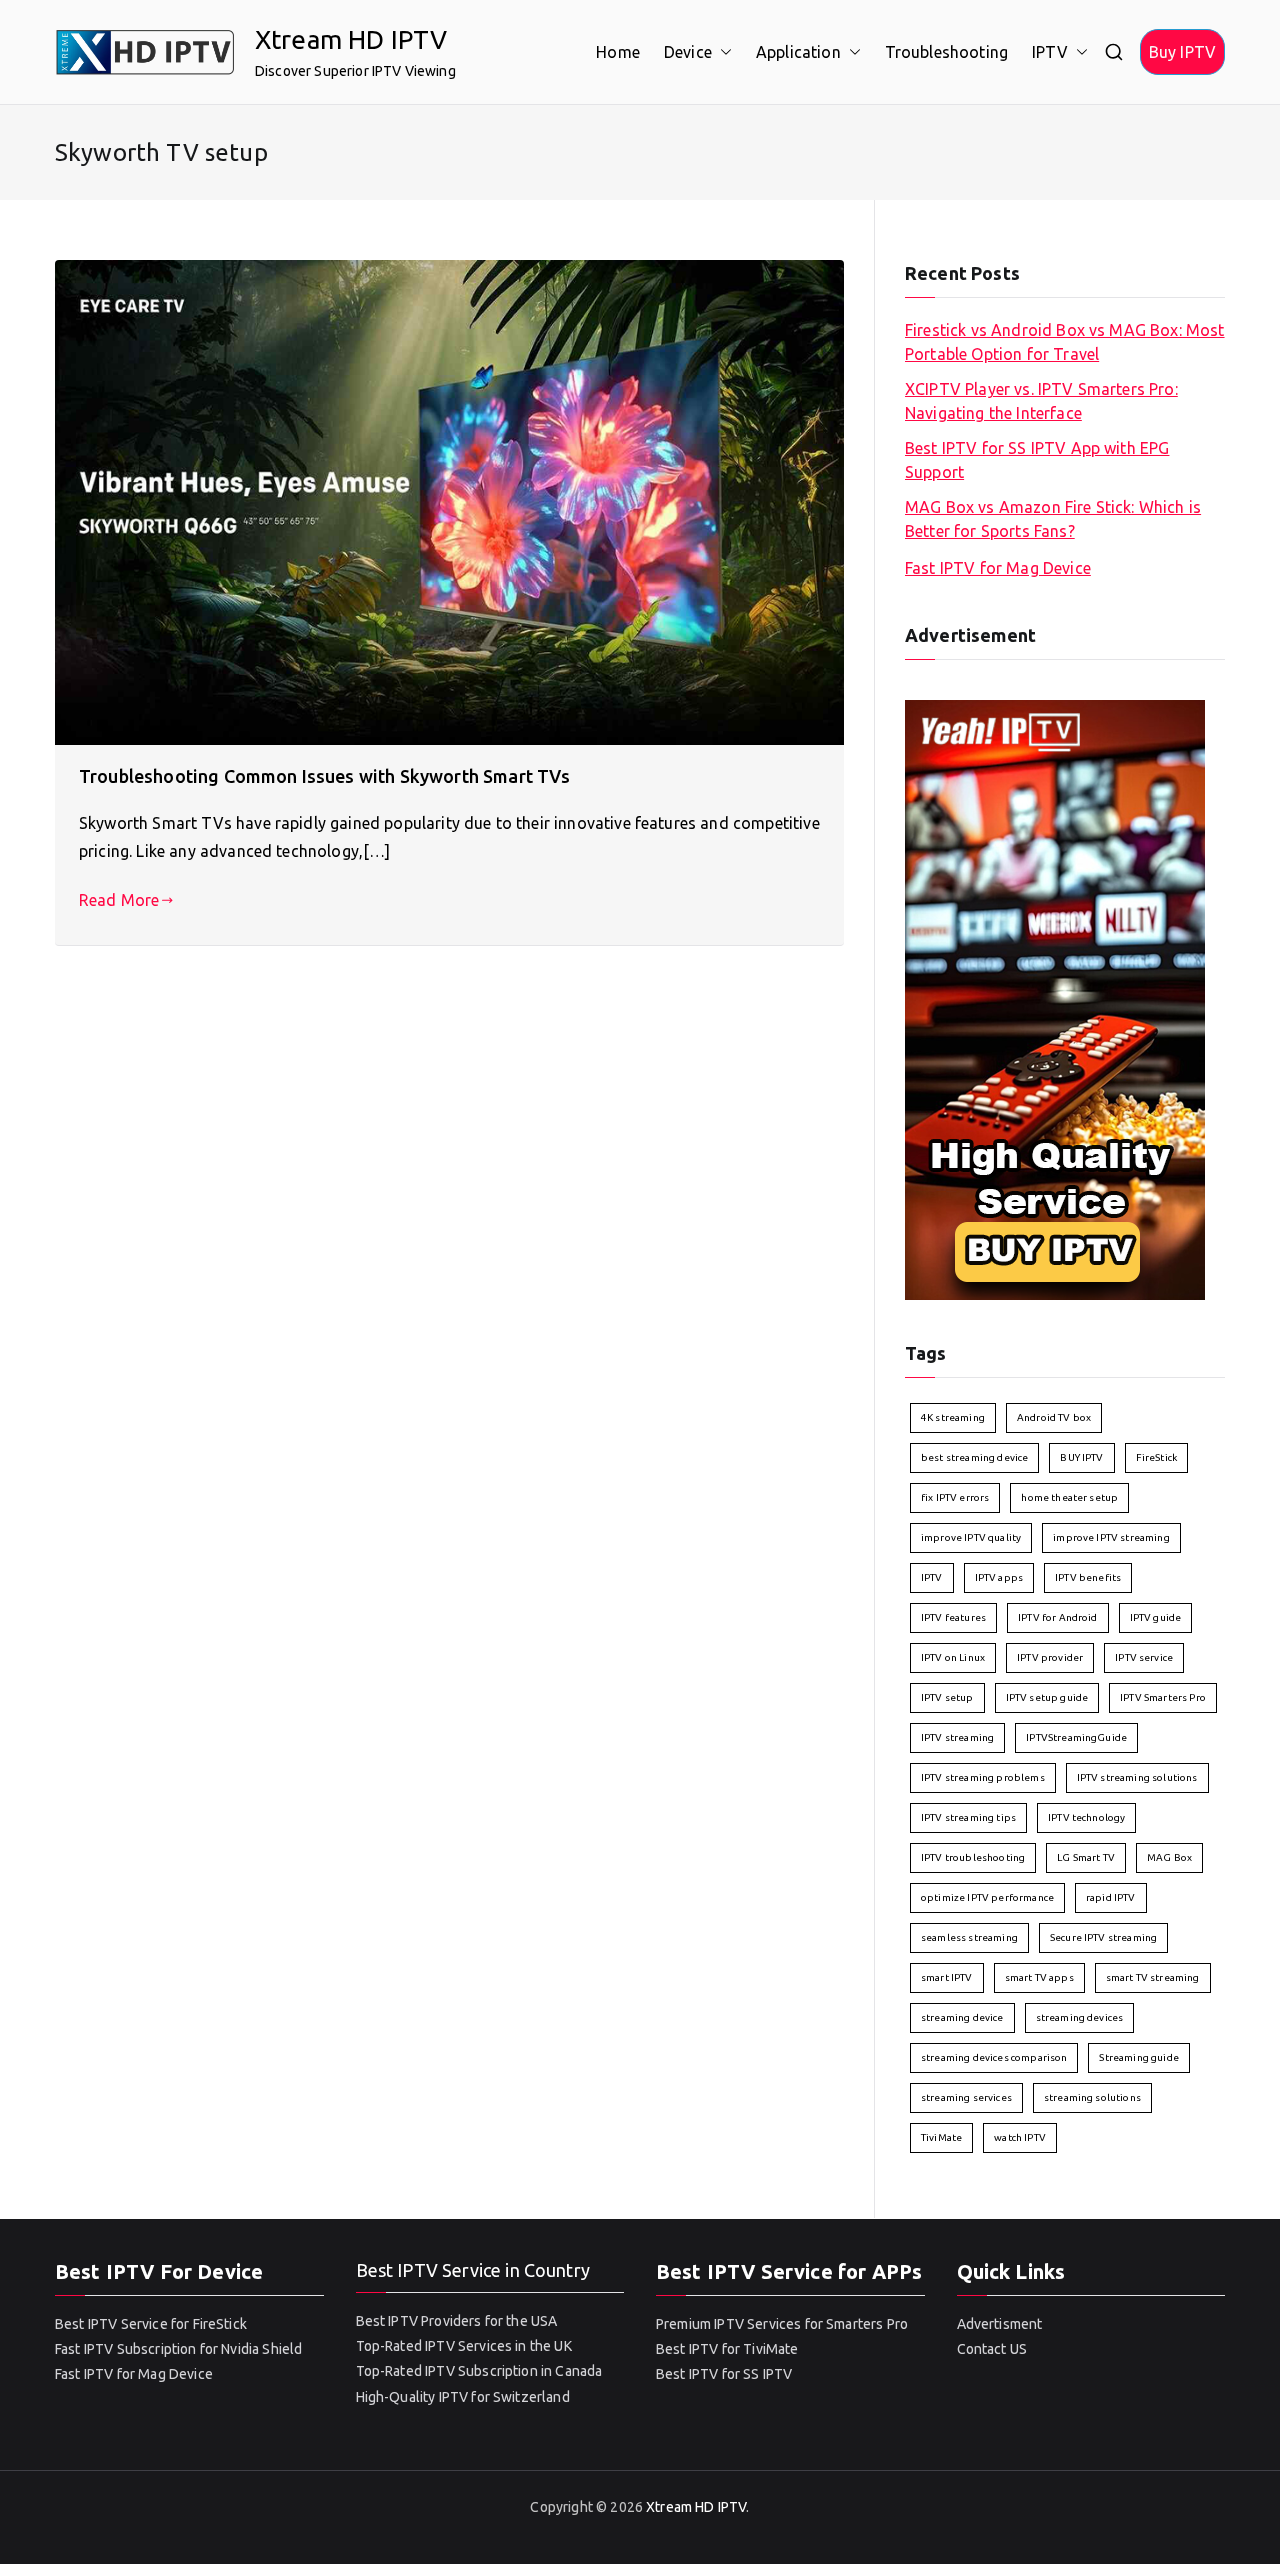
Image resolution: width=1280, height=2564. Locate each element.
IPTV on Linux (953, 1657)
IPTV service (1144, 1657)
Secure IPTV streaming (1103, 1937)
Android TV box (1054, 1417)
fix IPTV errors (955, 1497)
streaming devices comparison (994, 2057)
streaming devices (1080, 2017)
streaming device (962, 2017)
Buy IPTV (1182, 52)
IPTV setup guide (1047, 1697)
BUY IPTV (1081, 1457)
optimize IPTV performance (987, 1897)
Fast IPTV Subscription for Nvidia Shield (178, 2349)
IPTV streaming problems (983, 1777)
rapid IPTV (1111, 1897)
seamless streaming (969, 1937)
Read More (119, 900)
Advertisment (1000, 2324)
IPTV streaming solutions (1137, 1777)
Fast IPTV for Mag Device (998, 568)
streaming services (966, 2097)
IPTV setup (947, 1697)
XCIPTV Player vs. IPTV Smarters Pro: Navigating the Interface (1041, 401)
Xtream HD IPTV (351, 39)
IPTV (1050, 52)
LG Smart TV (1086, 1857)
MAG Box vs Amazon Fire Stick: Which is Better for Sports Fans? (1053, 519)
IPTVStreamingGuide (1076, 1737)
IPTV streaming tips (968, 1817)
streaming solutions (1092, 2097)
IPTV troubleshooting (973, 1857)
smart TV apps (1039, 1977)
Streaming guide (1138, 2057)
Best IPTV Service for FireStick (151, 2324)
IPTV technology (1086, 1817)
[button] (722, 52)
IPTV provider (1050, 1657)
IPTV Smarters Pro (1163, 1697)
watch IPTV (1020, 2137)
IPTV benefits (1088, 1577)
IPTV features (953, 1617)
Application (798, 52)
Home (618, 52)
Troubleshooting (946, 52)
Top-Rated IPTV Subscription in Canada (479, 2371)
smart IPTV (947, 1977)
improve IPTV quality (971, 1537)
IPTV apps (999, 1577)
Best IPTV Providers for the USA (457, 2321)
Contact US (992, 2349)
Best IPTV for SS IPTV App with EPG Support (1037, 460)
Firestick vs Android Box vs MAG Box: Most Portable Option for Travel (1065, 342)
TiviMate (941, 2137)
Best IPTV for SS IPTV (724, 2374)
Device (688, 52)
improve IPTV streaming (1111, 1537)
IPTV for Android (1058, 1617)
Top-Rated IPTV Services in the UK (464, 2346)
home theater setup (1069, 1497)
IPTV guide (1156, 1617)
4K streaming (953, 1417)
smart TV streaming (1153, 1977)
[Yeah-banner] (1055, 999)
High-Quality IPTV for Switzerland (463, 2397)
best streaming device (974, 1457)
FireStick (1156, 1457)
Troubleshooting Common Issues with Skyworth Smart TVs (324, 776)
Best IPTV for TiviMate (727, 2349)
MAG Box (1169, 1857)
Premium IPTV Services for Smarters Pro (782, 2324)
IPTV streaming (957, 1737)
